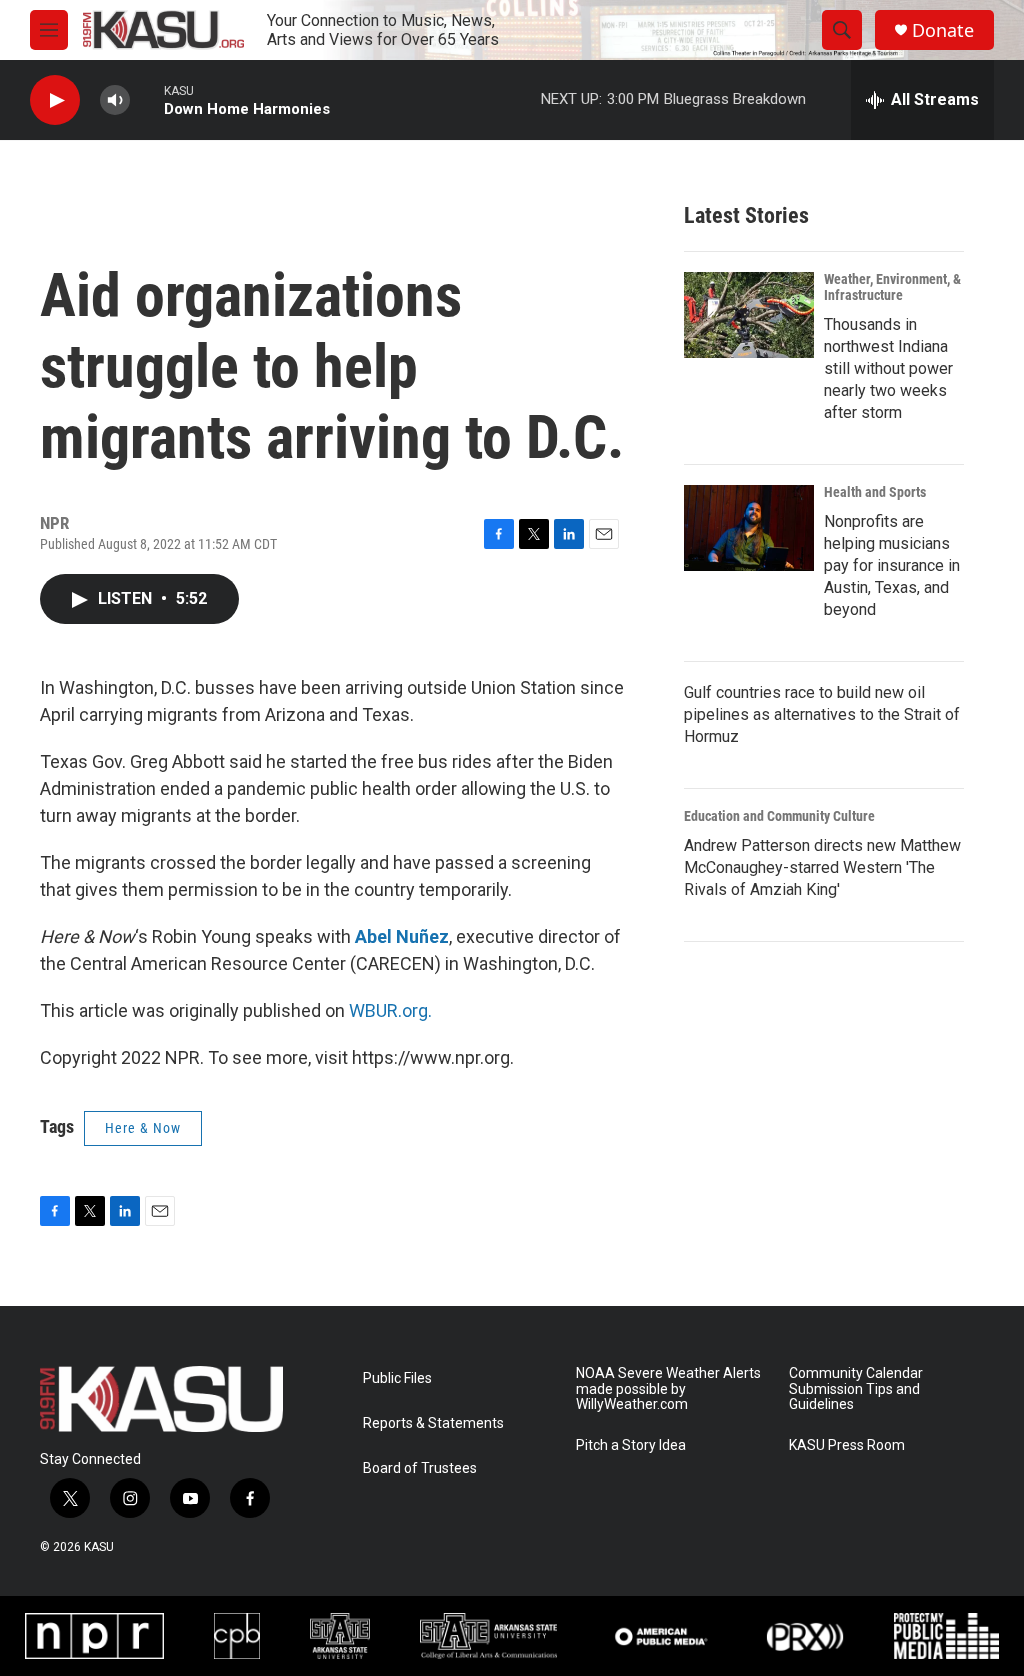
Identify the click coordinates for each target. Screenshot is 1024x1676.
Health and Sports (875, 492)
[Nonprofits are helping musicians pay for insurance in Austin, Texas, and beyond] (749, 528)
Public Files (397, 1378)
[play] (55, 100)
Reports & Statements (433, 1423)
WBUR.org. (390, 1010)
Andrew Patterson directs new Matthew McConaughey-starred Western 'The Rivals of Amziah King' (822, 867)
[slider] (147, 99)
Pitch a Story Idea (631, 1445)
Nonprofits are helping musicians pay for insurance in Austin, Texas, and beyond (892, 565)
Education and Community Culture (779, 816)
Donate (943, 30)
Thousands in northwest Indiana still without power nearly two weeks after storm (888, 368)
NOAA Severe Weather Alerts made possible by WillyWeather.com (668, 1389)
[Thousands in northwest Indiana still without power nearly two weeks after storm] (749, 315)
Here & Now (143, 1128)
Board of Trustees (420, 1468)
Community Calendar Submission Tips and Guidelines (856, 1389)
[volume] (115, 100)
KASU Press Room (847, 1445)
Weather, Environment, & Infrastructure (892, 287)
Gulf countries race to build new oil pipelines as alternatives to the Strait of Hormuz (822, 714)
